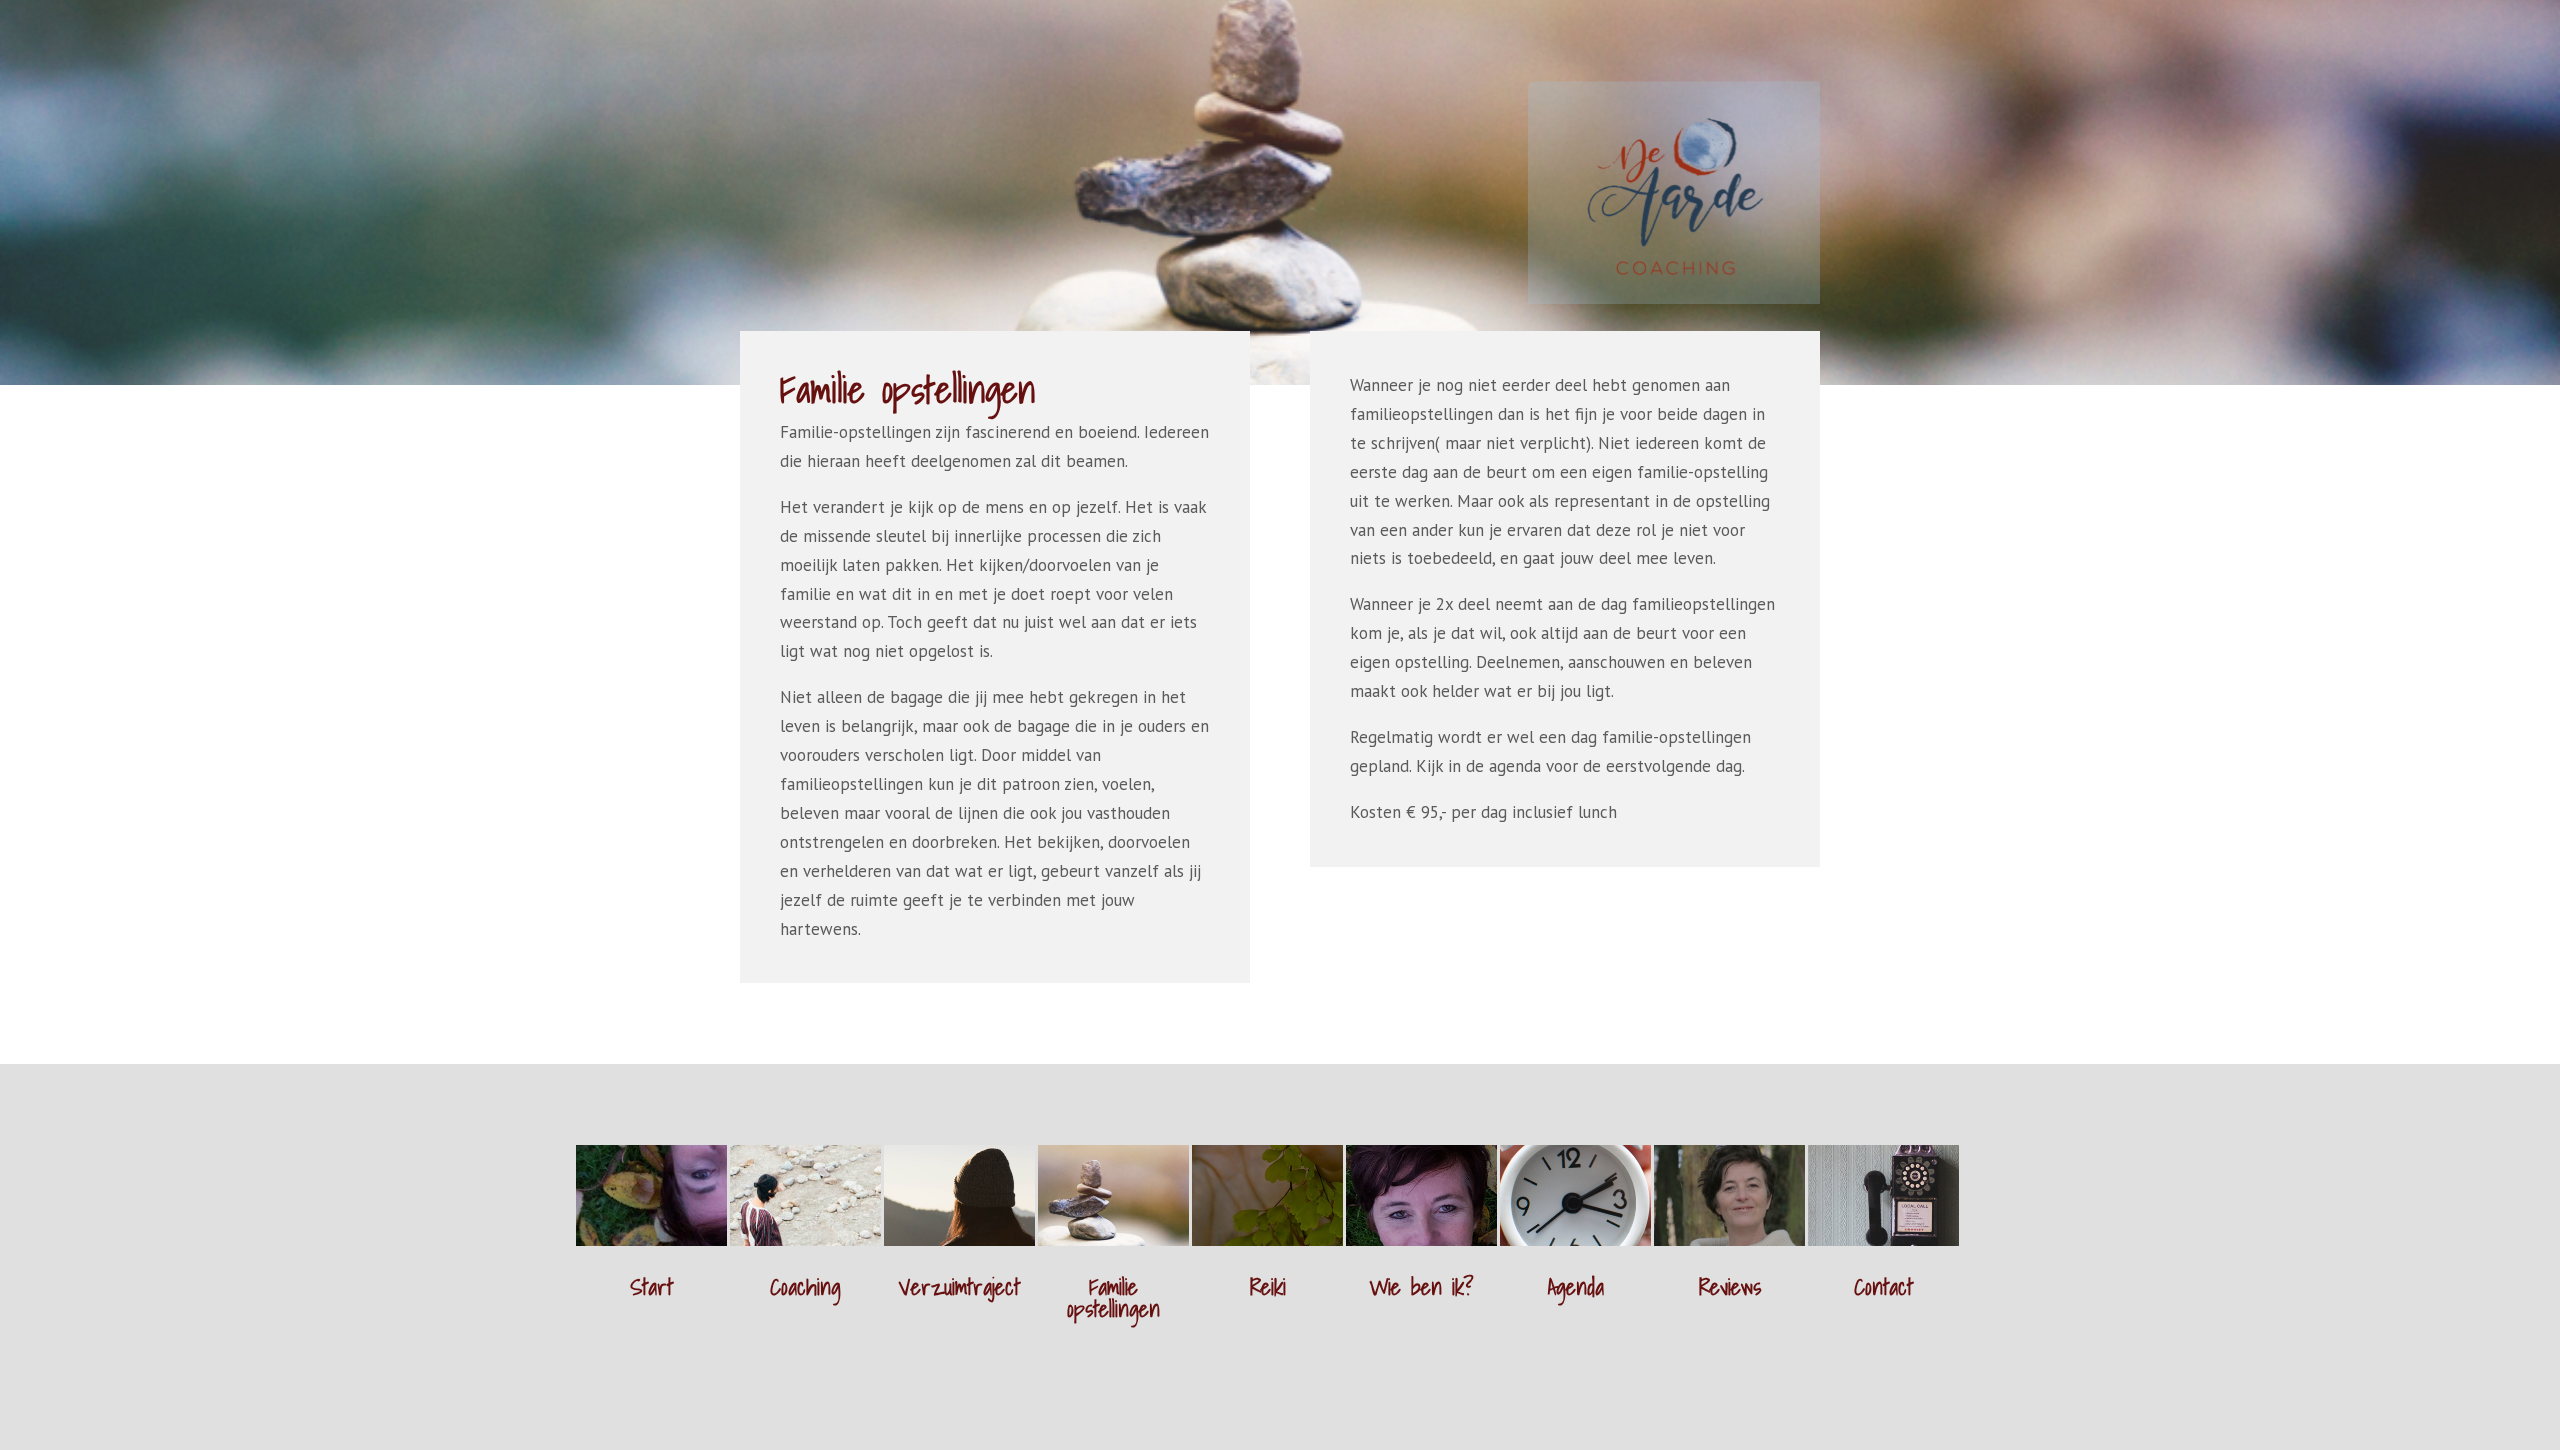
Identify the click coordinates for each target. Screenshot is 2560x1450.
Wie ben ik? (1421, 1286)
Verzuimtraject (959, 1286)
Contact (1883, 1286)
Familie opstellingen (1113, 1297)
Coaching (805, 1286)
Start (651, 1286)
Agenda (1576, 1286)
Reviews (1730, 1286)
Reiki (1268, 1286)
